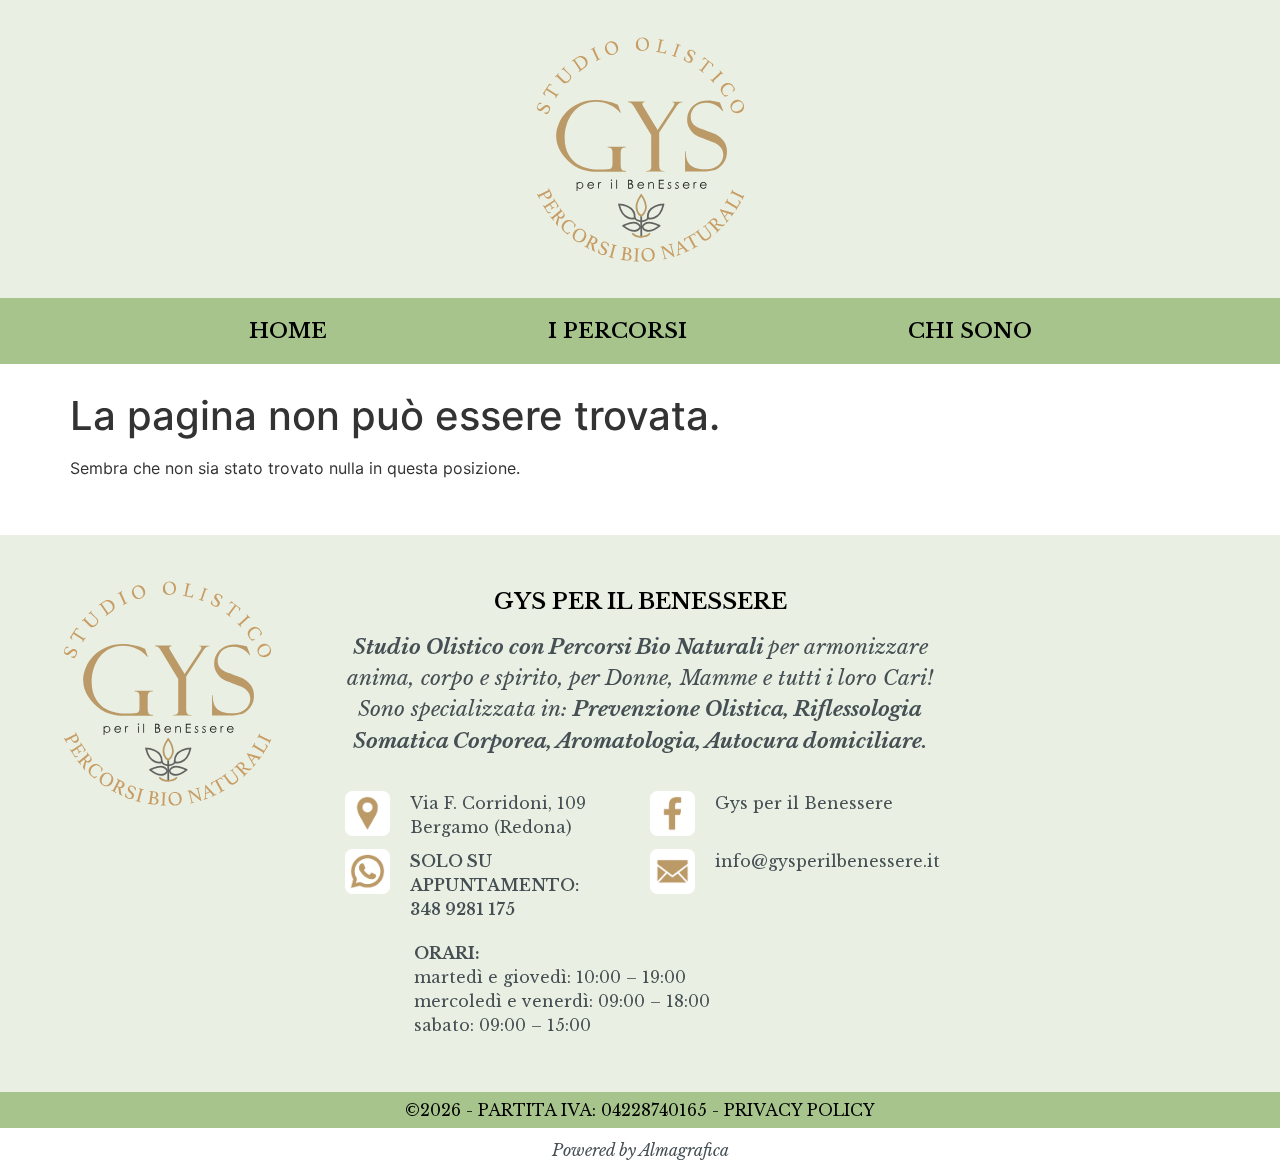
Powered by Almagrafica (640, 1150)
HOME (288, 331)
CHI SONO (970, 331)
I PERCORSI (617, 331)
